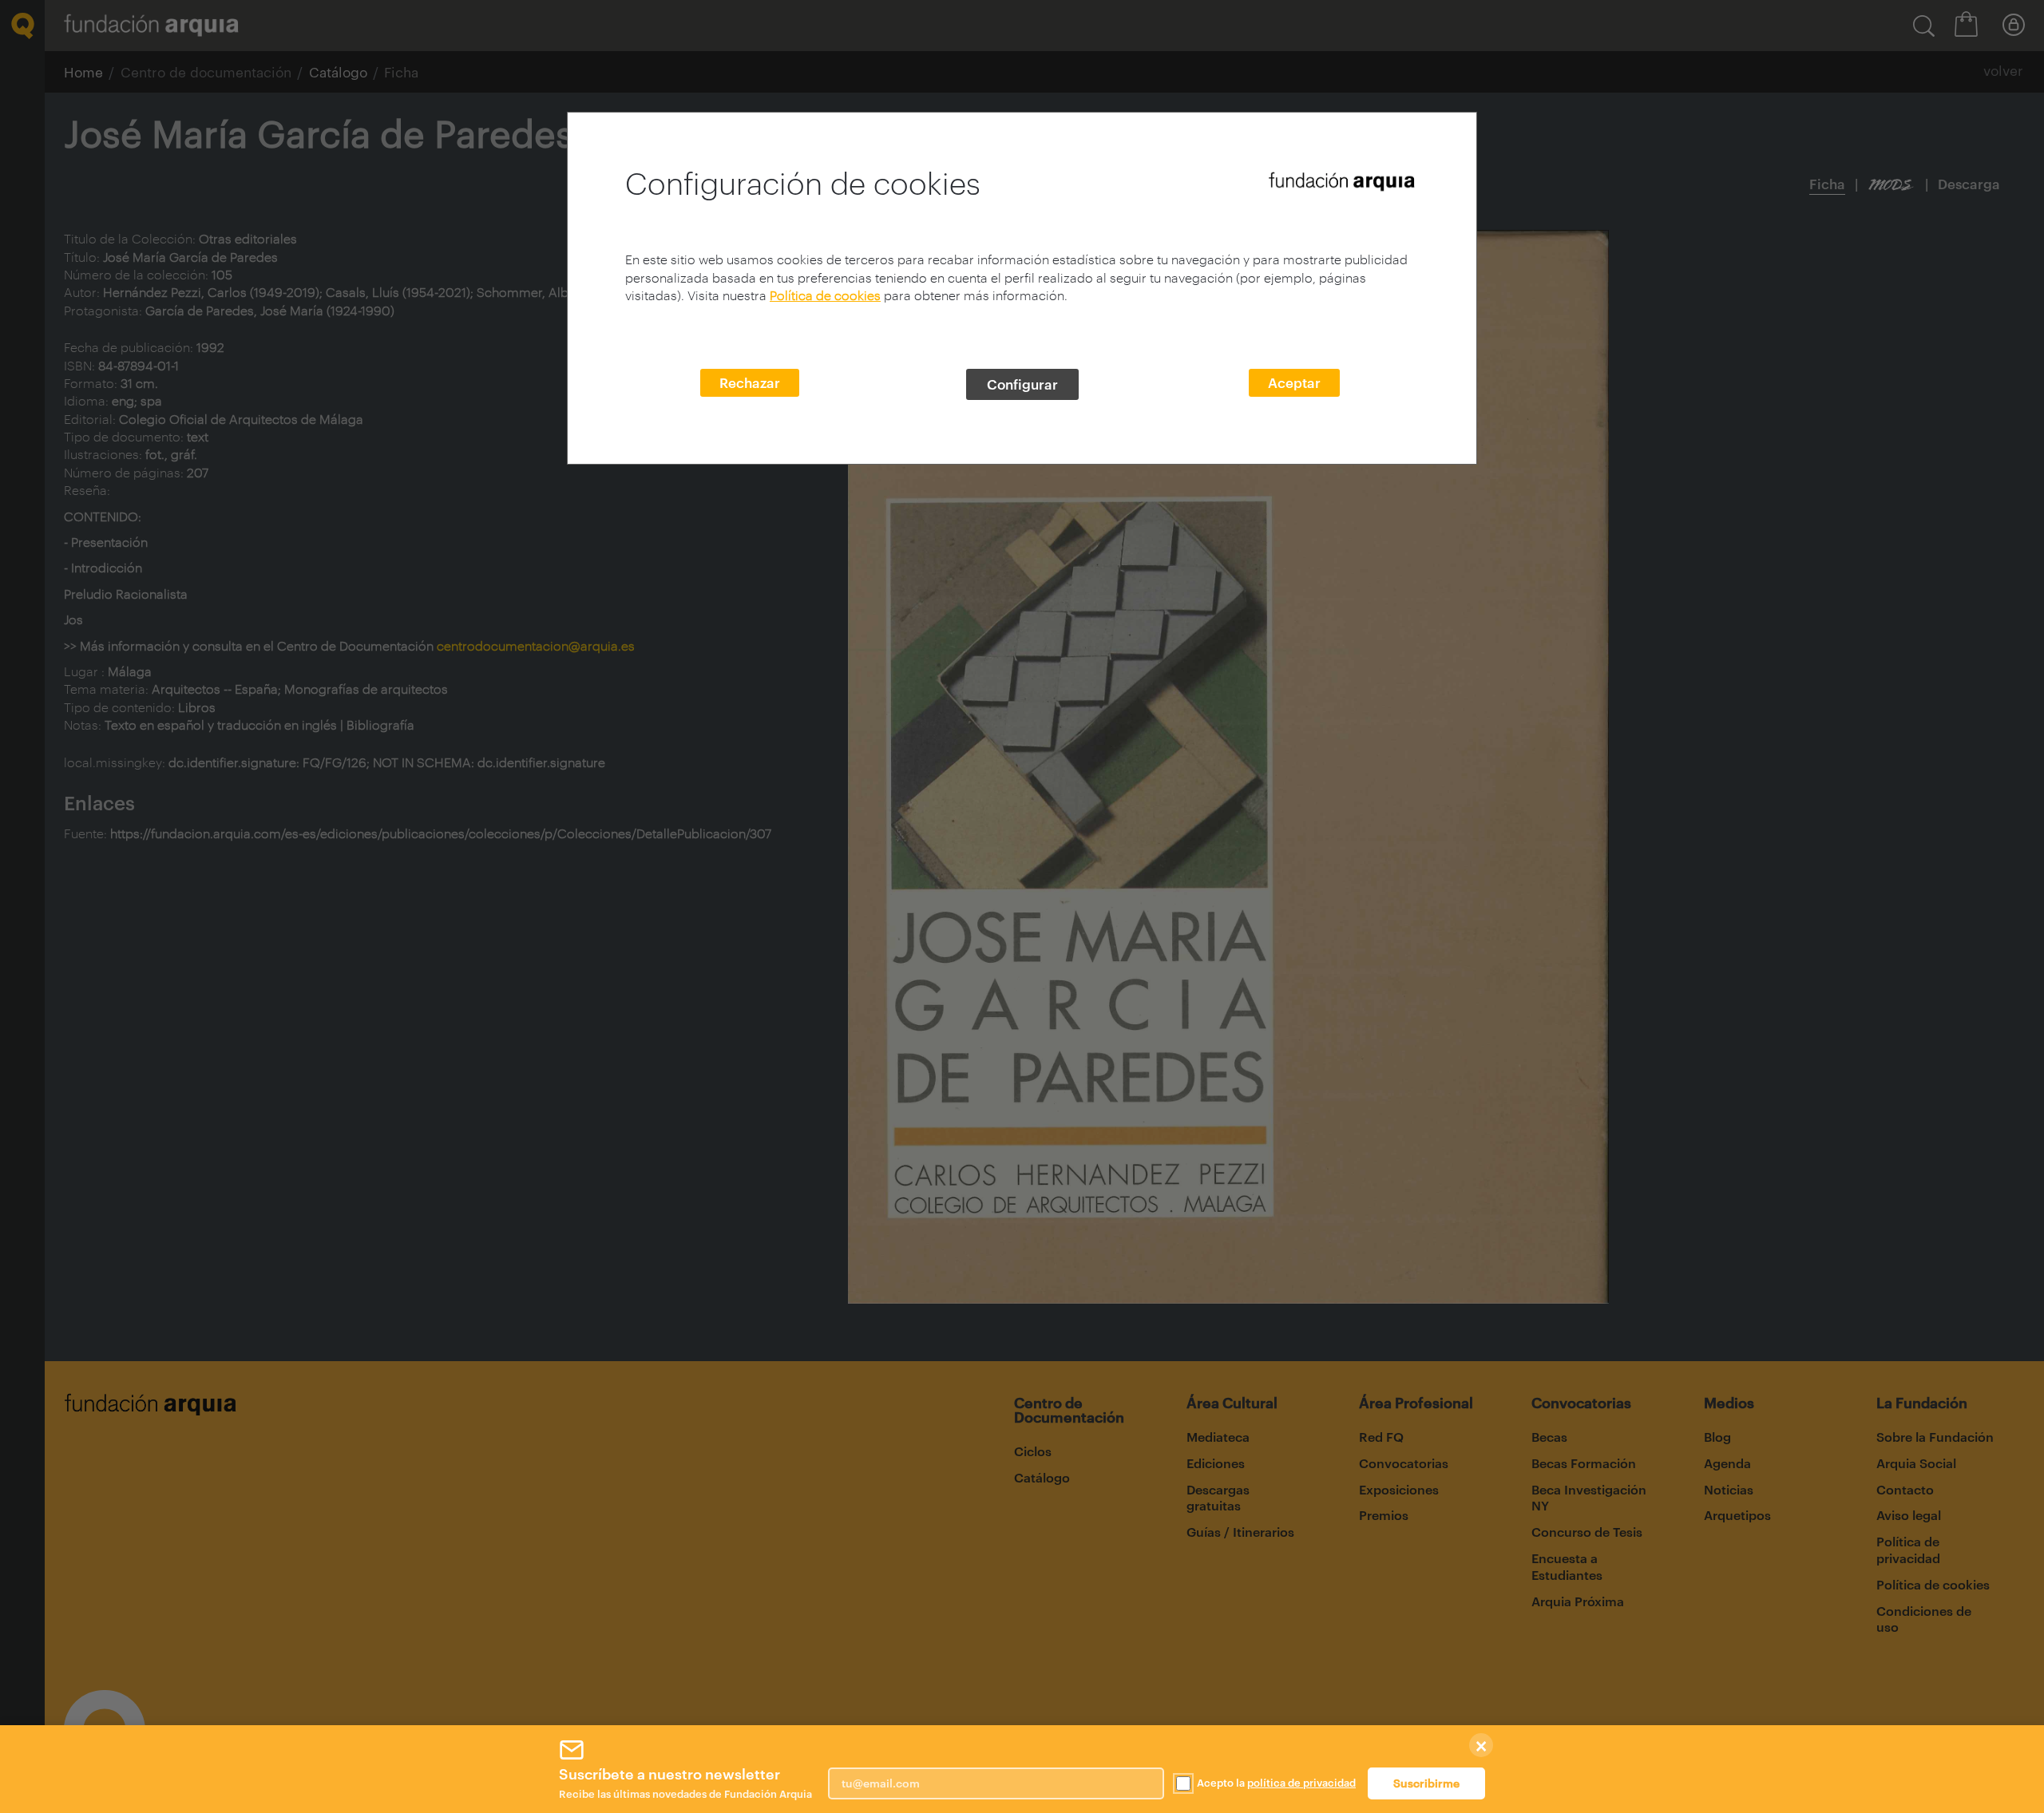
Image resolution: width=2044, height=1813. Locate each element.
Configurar (1022, 384)
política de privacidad (1301, 1783)
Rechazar (750, 382)
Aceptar (1294, 382)
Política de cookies (825, 295)
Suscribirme (1426, 1783)
